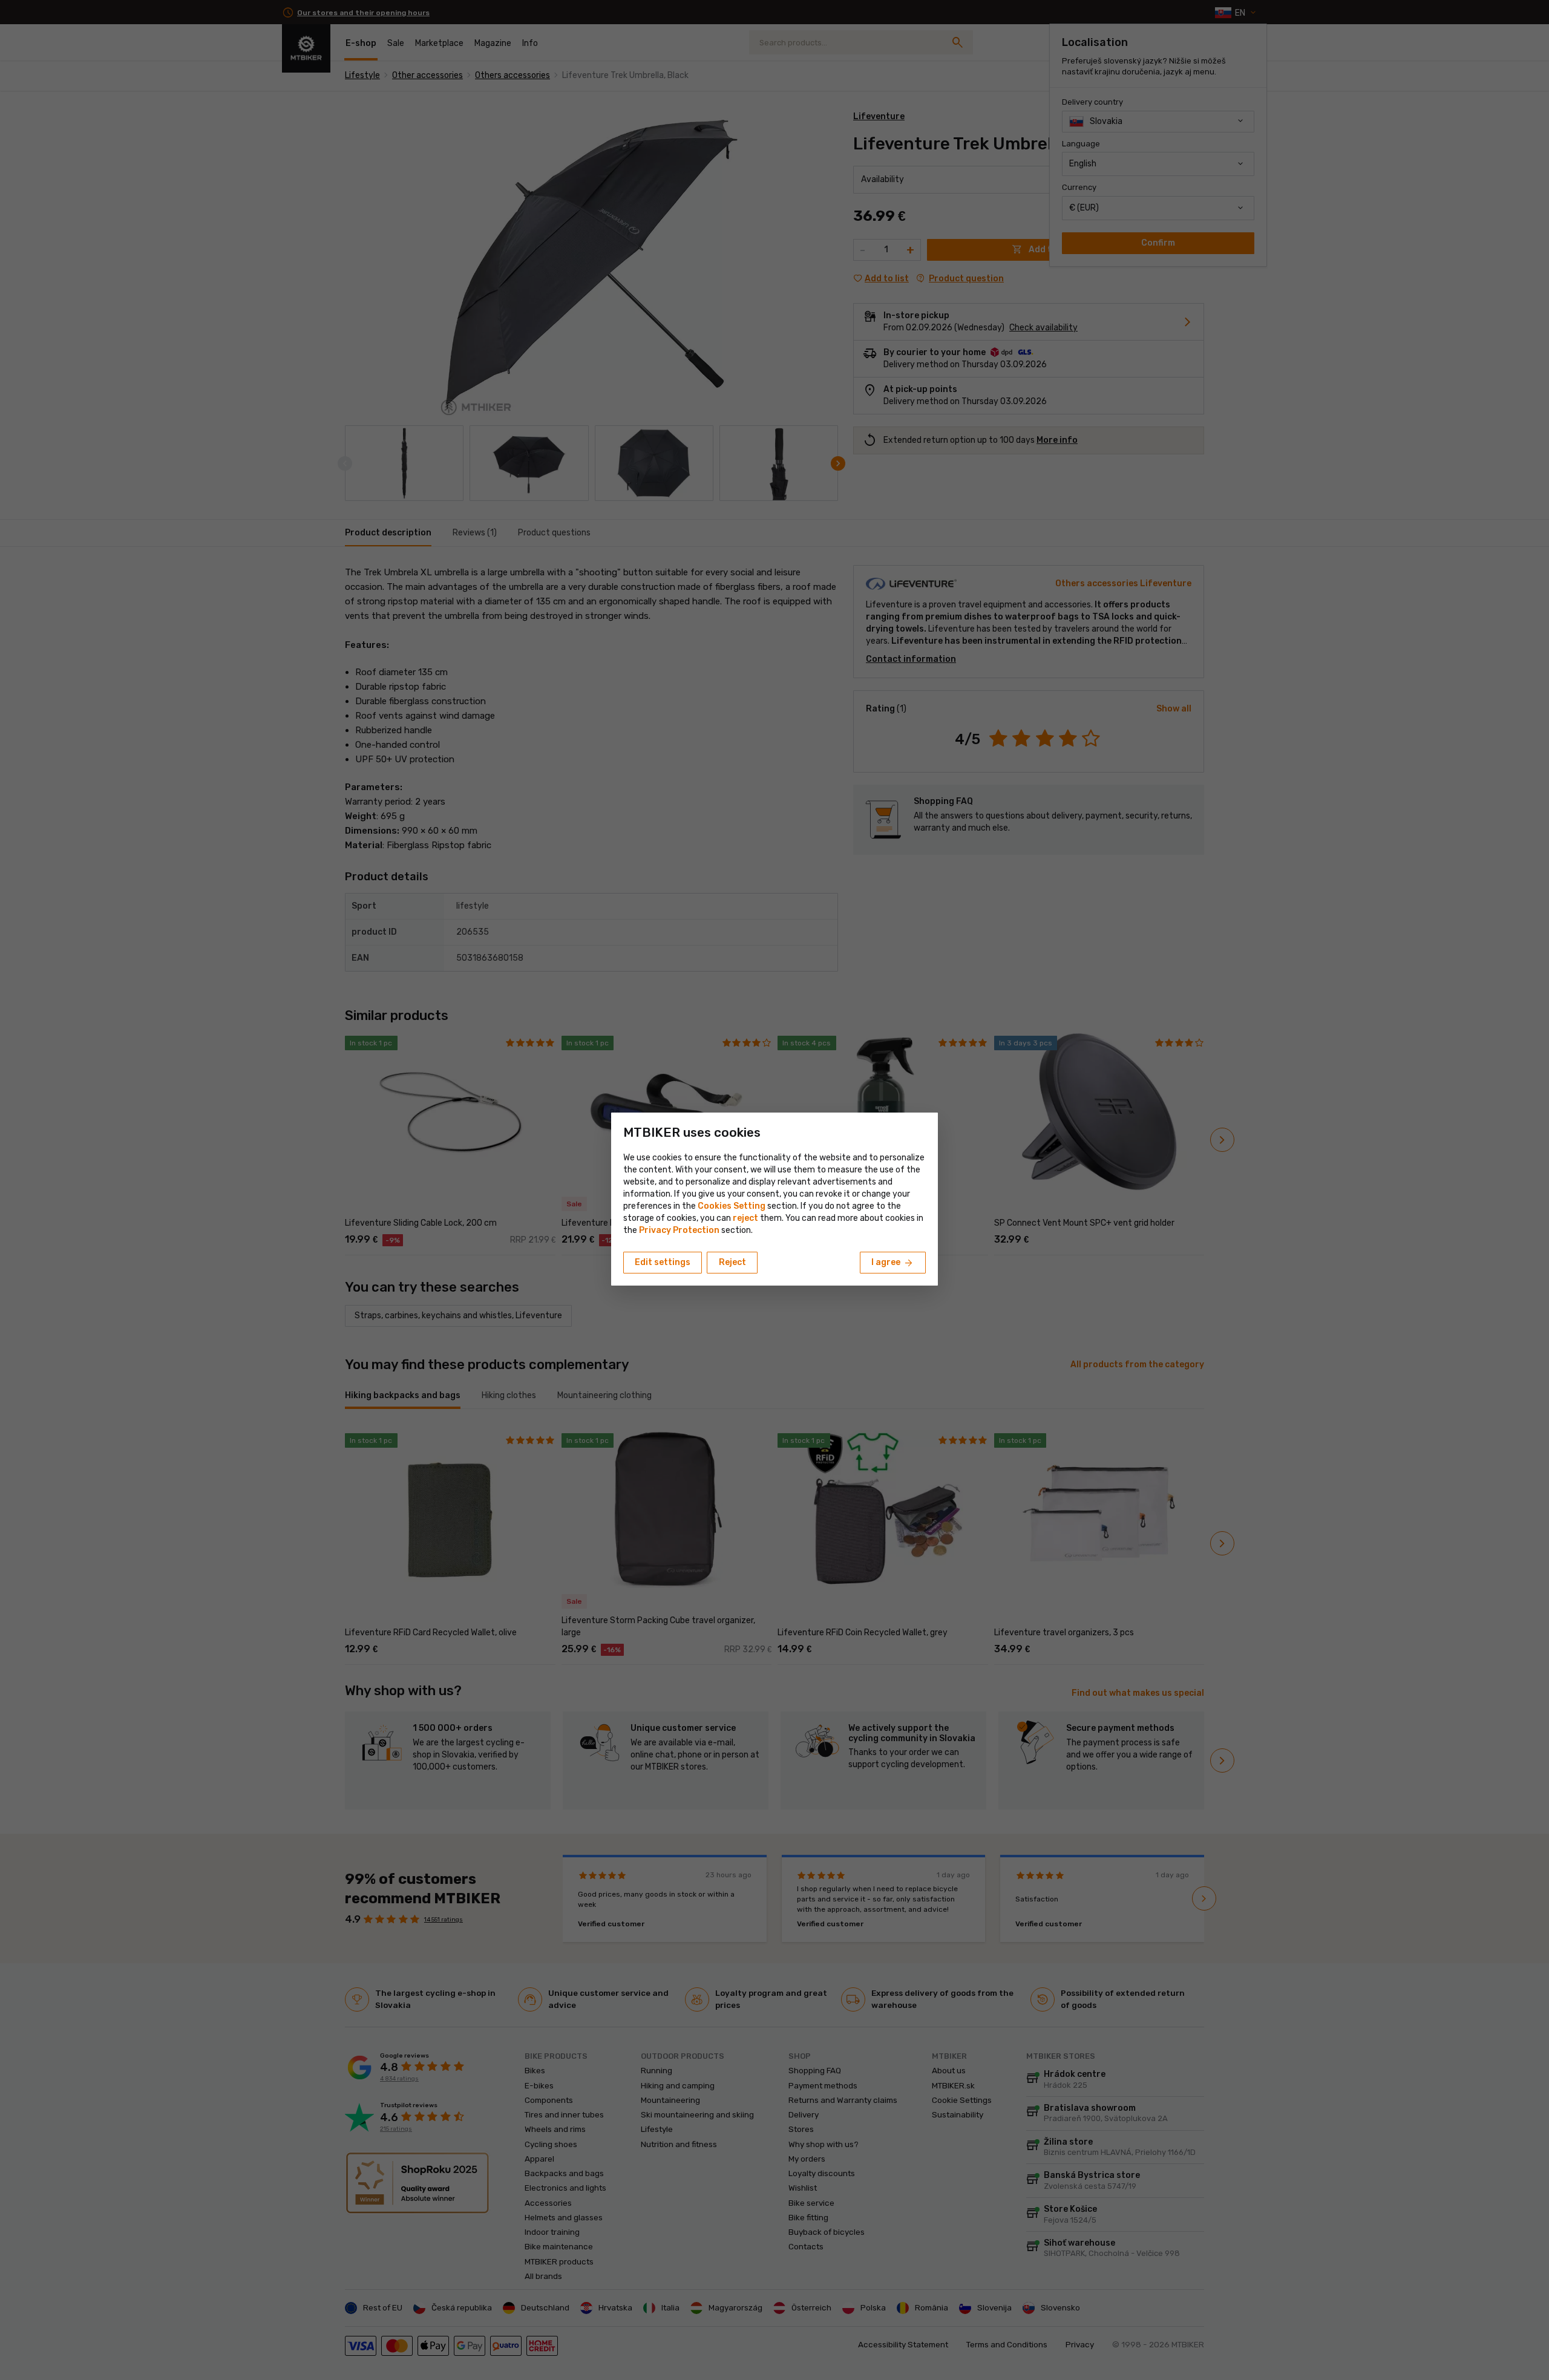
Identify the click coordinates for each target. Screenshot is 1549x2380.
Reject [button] (732, 1262)
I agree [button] (893, 1263)
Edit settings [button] (663, 1262)
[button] (745, 1218)
